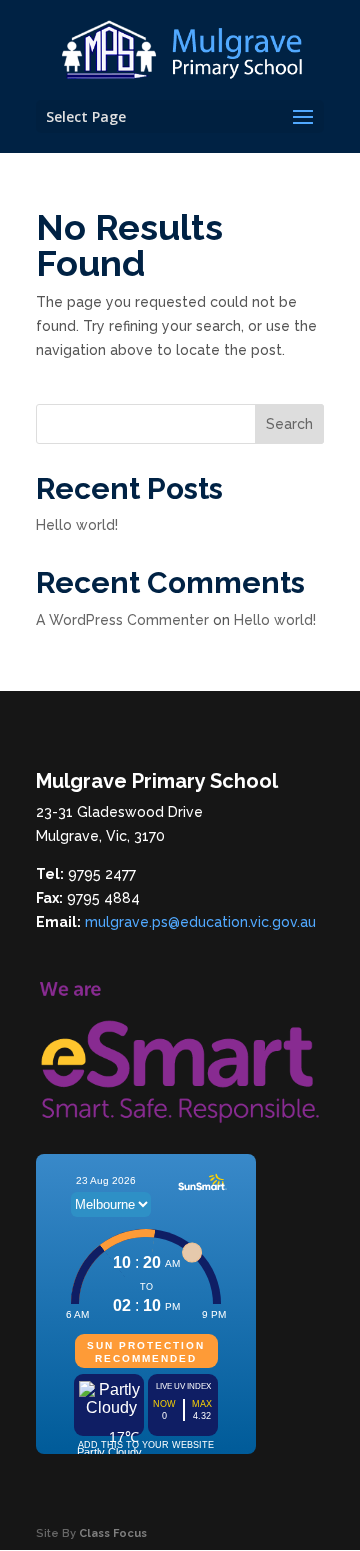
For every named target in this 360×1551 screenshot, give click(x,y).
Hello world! (77, 525)
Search (289, 424)
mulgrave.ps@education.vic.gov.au (200, 922)
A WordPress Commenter (122, 620)
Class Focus (113, 1533)
